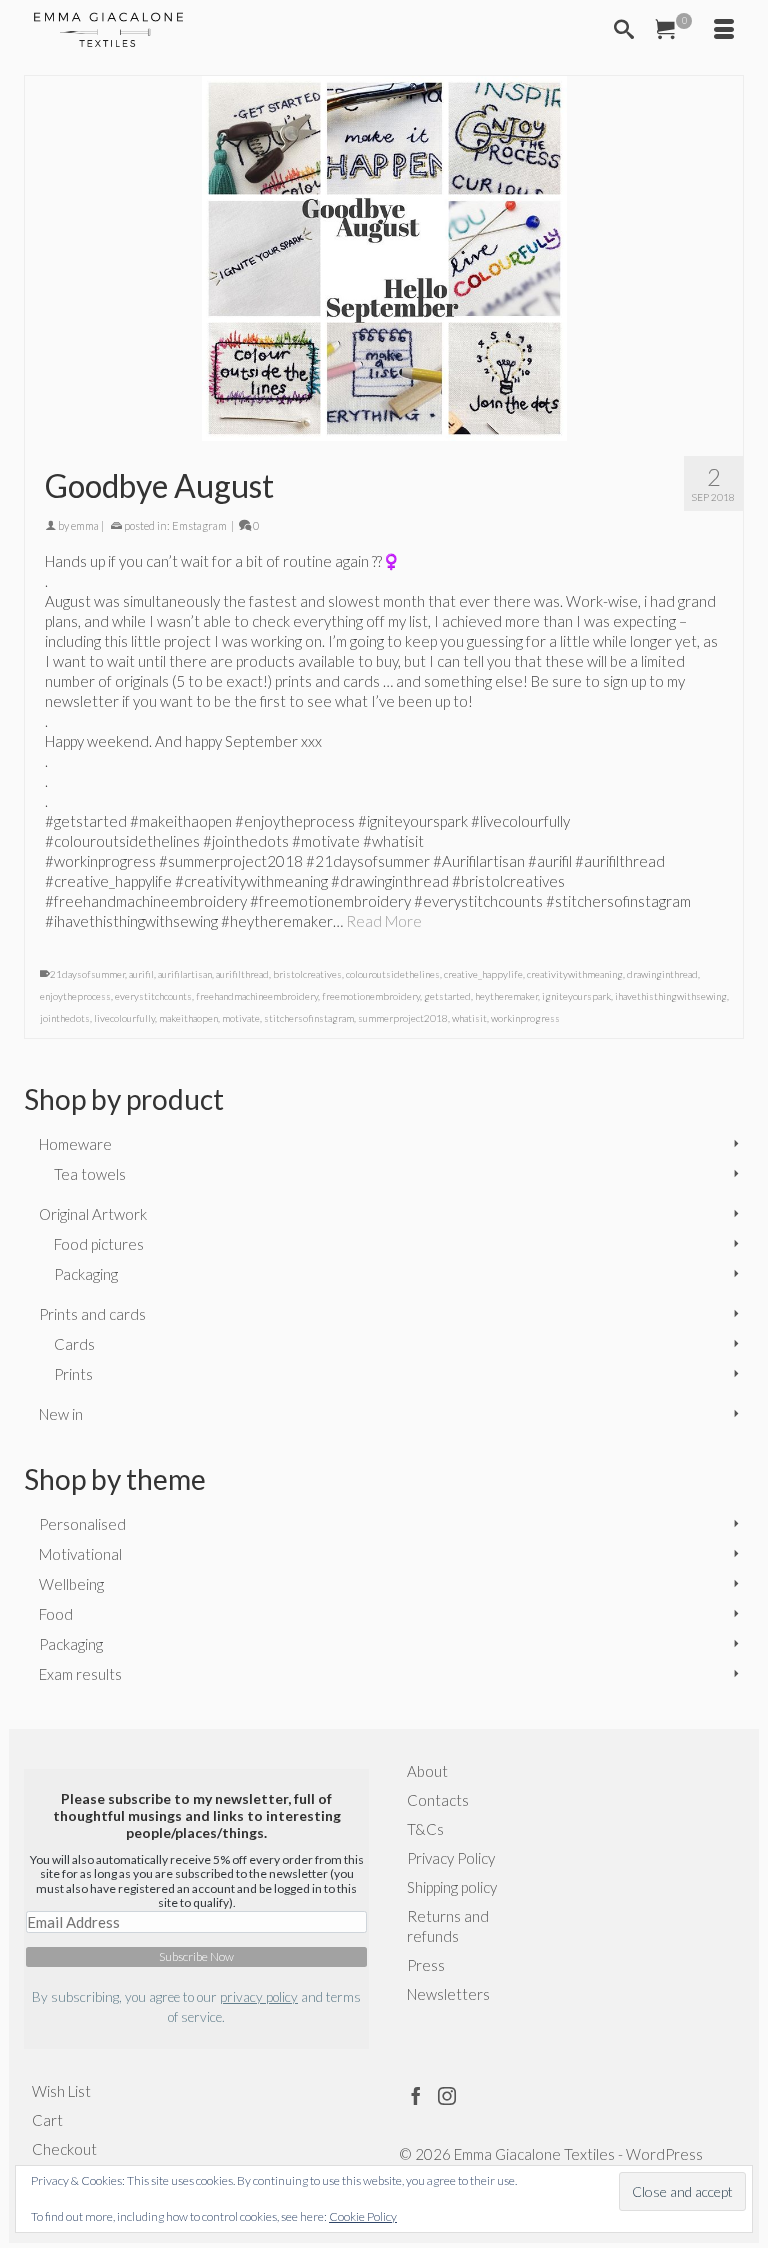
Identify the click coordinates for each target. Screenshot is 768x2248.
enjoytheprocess (75, 996)
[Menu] (724, 30)
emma (85, 525)
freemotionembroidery (371, 996)
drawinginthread (662, 974)
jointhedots (65, 1018)
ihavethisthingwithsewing (671, 996)
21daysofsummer (87, 974)
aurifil (141, 974)
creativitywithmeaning (575, 974)
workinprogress (525, 1018)
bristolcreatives (307, 974)
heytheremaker (506, 996)
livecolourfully (124, 1018)
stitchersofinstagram (309, 1018)
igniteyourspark (576, 996)
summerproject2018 (403, 1018)
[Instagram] (447, 2095)
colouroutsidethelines (393, 974)
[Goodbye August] (384, 258)
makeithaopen (188, 1018)
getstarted (447, 996)
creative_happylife (483, 974)
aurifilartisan (185, 974)
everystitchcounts (153, 996)
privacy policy (259, 1997)
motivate (241, 1018)
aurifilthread (242, 974)
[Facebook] (416, 2095)
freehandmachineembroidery (257, 996)
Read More (384, 921)
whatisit (469, 1018)
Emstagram (199, 525)
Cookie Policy (363, 2216)
